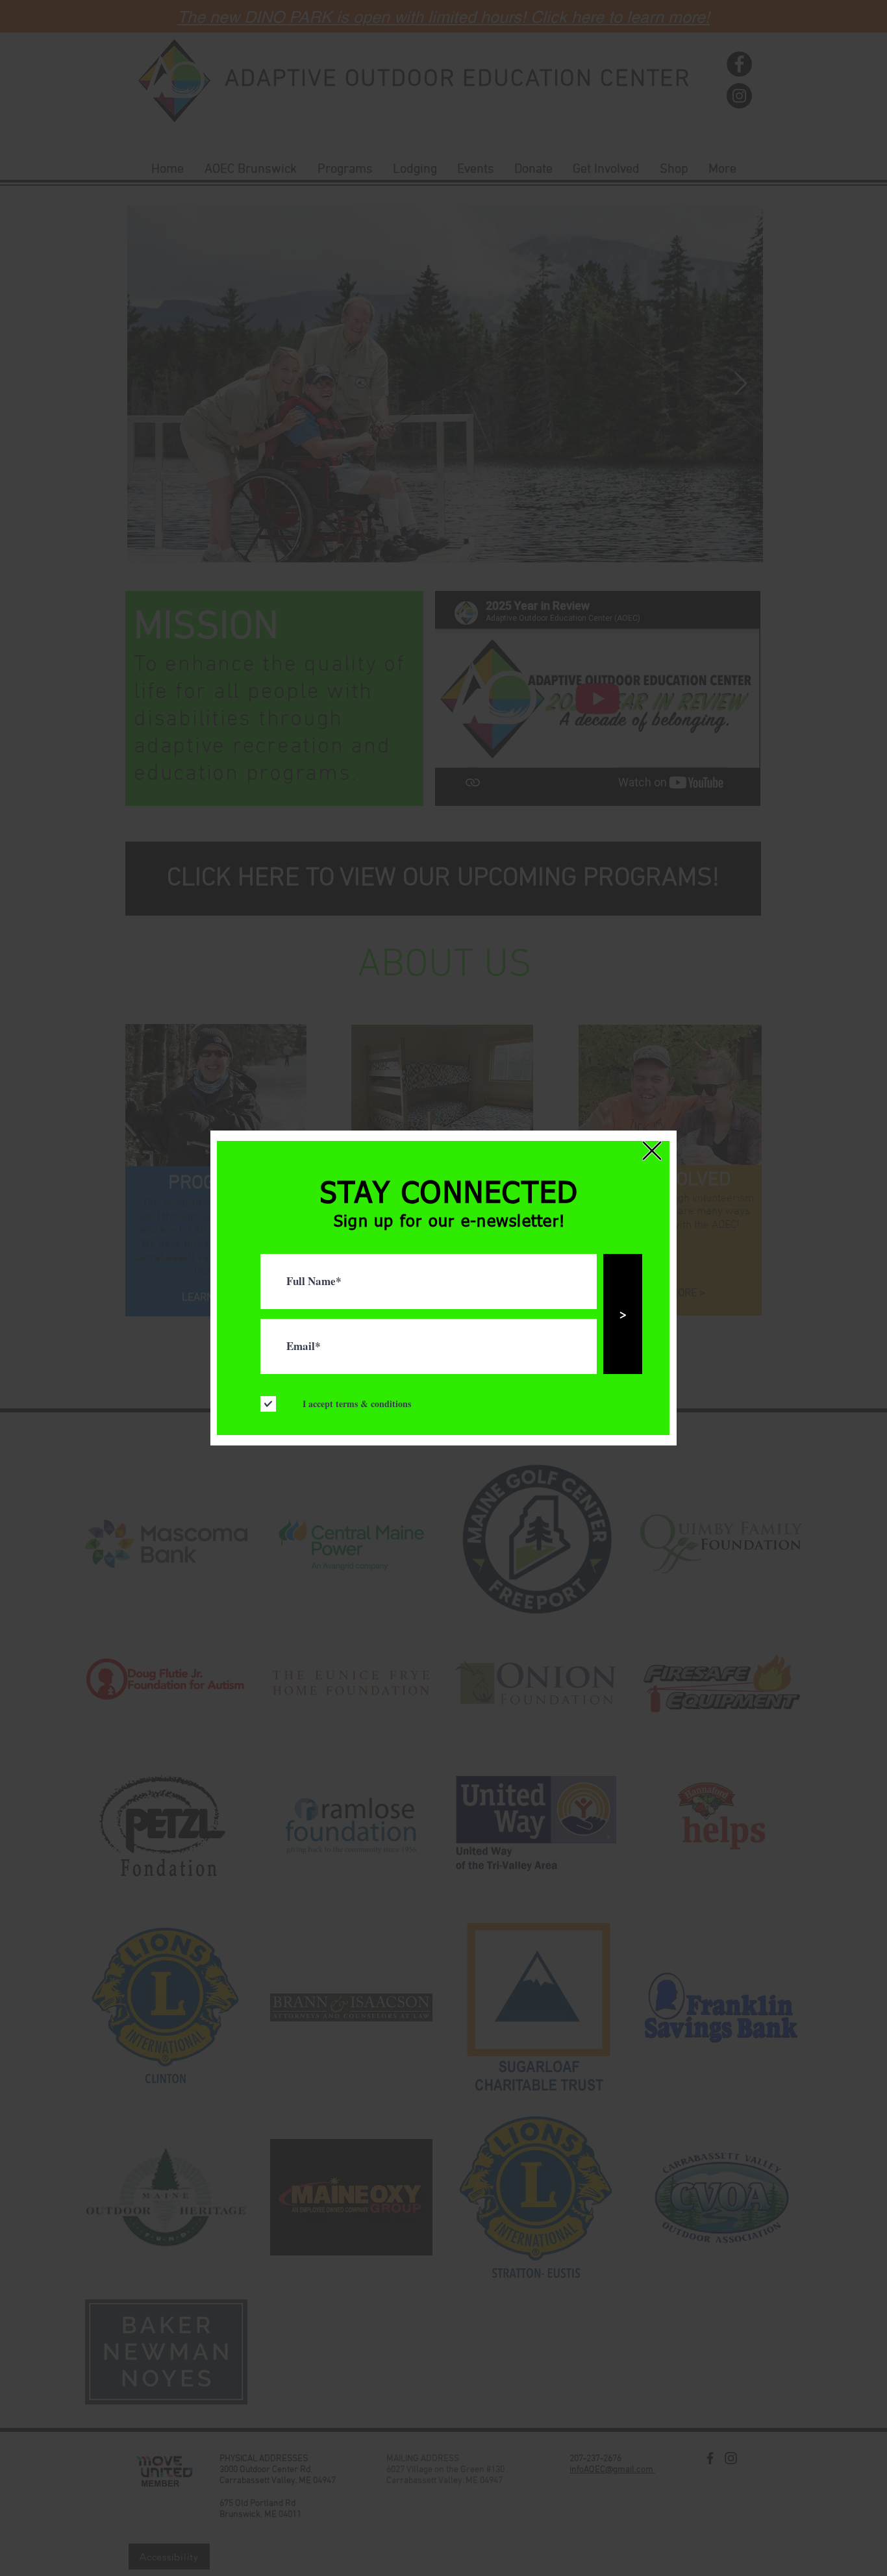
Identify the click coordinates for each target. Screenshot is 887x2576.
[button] (652, 1151)
